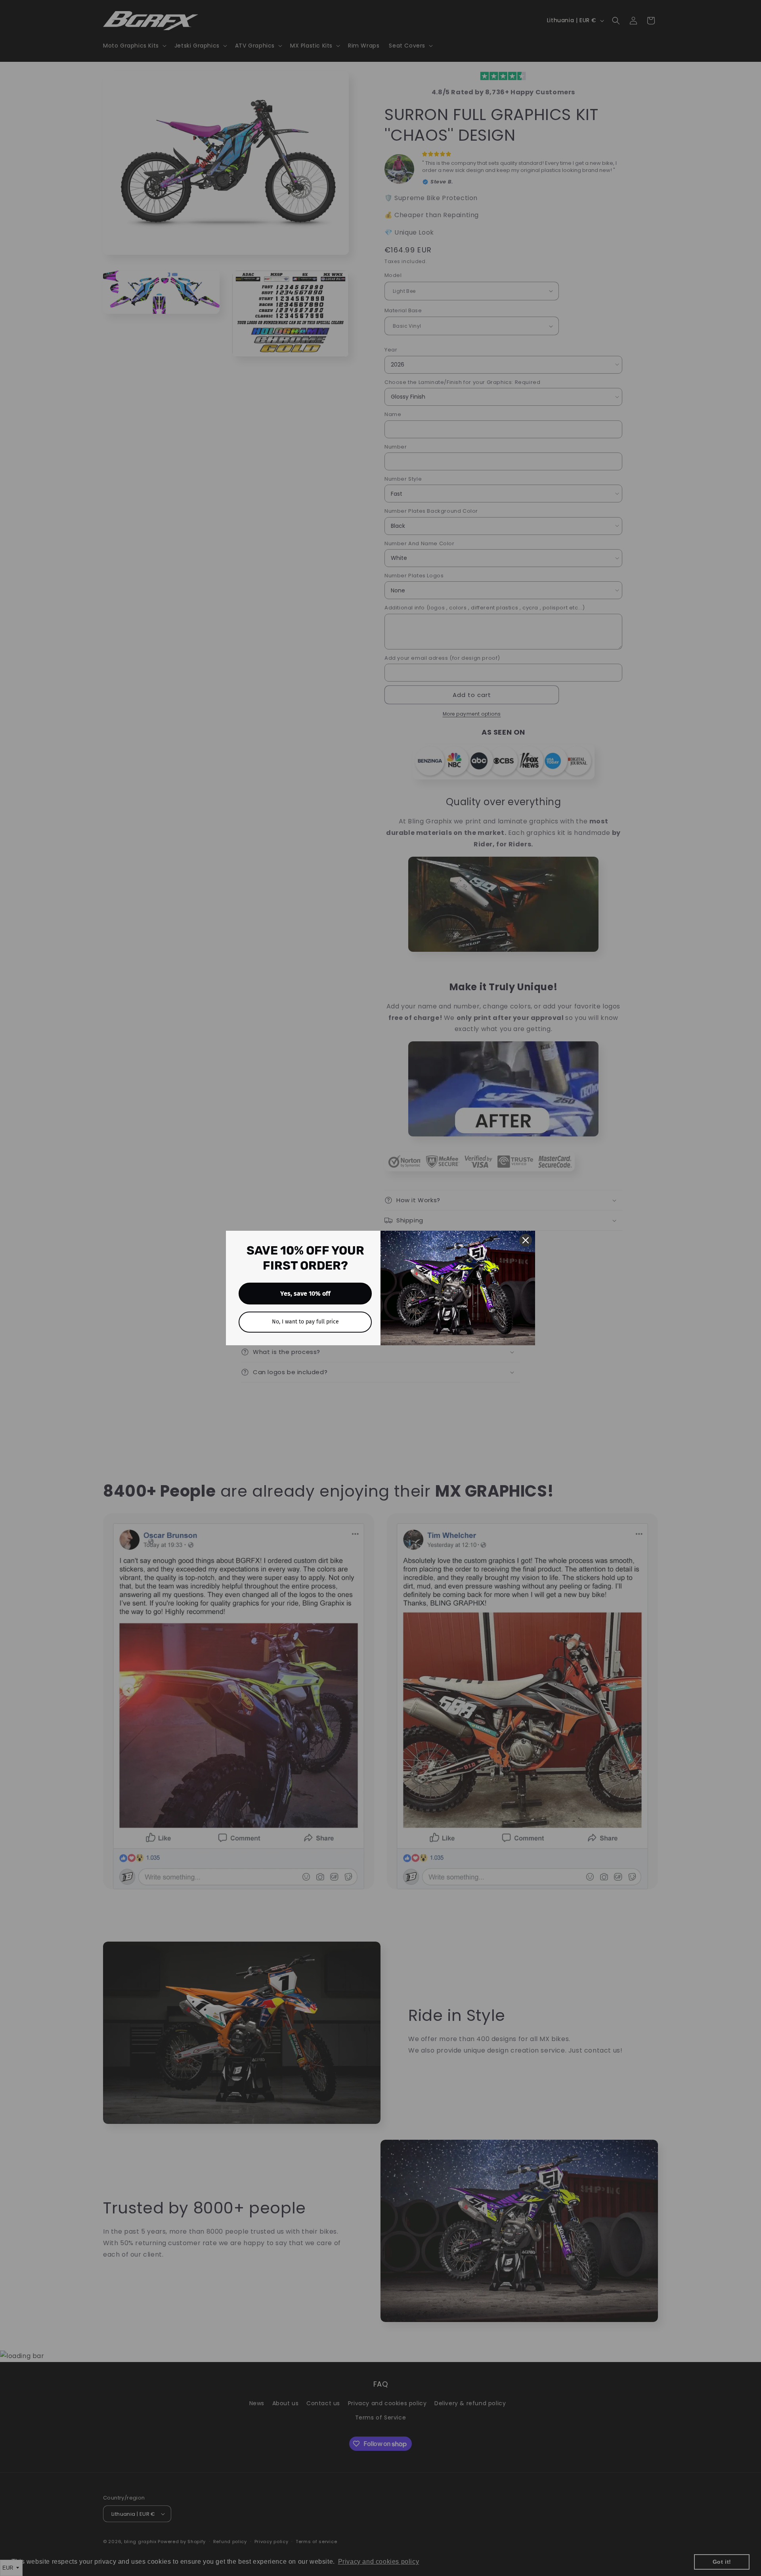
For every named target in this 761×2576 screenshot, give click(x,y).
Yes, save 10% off (305, 1294)
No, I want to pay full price (305, 1322)
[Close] (526, 1240)
